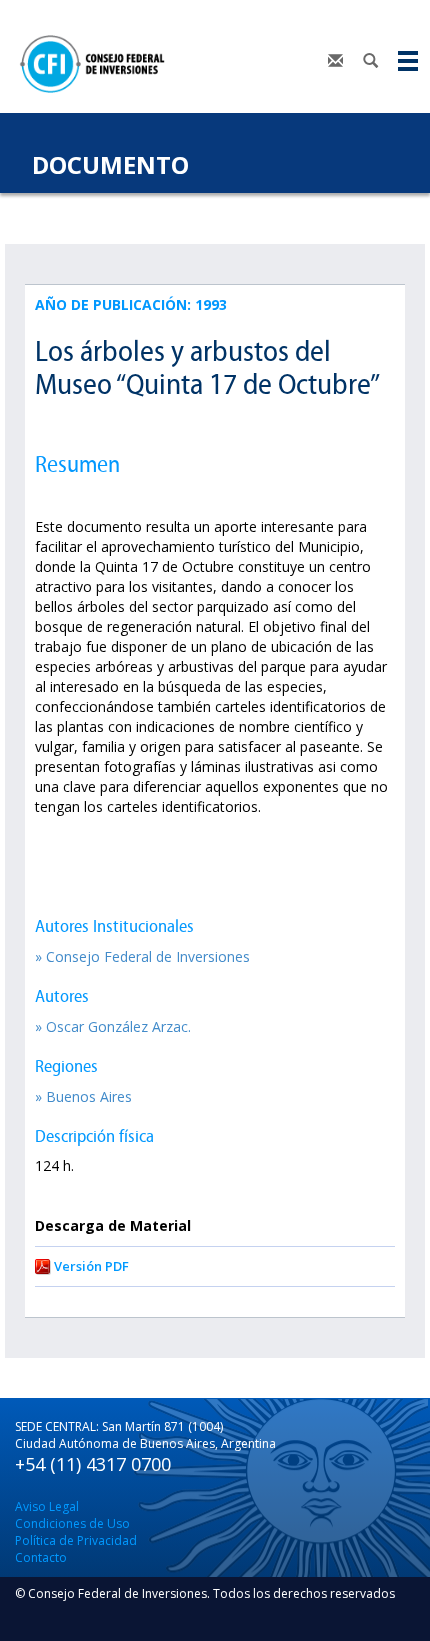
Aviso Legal (47, 1506)
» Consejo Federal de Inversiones (142, 956)
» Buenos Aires (83, 1096)
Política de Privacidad (76, 1540)
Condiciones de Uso (72, 1523)
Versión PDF (91, 1266)
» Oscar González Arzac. (113, 1026)
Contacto (41, 1557)
